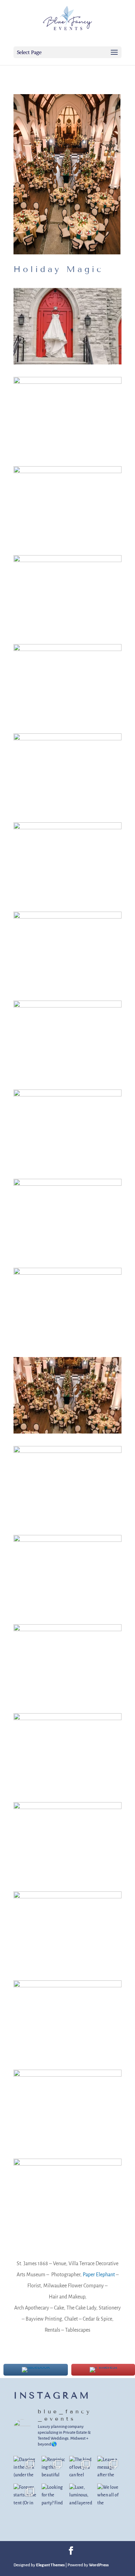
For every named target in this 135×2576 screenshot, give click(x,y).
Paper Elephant (99, 2275)
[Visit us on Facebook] (71, 2552)
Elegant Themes (50, 2565)
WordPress (99, 2565)
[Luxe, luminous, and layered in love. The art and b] (82, 2496)
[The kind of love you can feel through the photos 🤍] (82, 2468)
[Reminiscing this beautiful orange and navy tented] (54, 2468)
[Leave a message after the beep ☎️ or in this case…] (110, 2468)
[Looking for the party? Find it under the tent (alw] (54, 2496)
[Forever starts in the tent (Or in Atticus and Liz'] (26, 2496)
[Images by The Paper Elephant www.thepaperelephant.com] (67, 364)
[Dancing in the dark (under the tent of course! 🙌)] (26, 2468)
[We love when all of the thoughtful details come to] (110, 2496)
